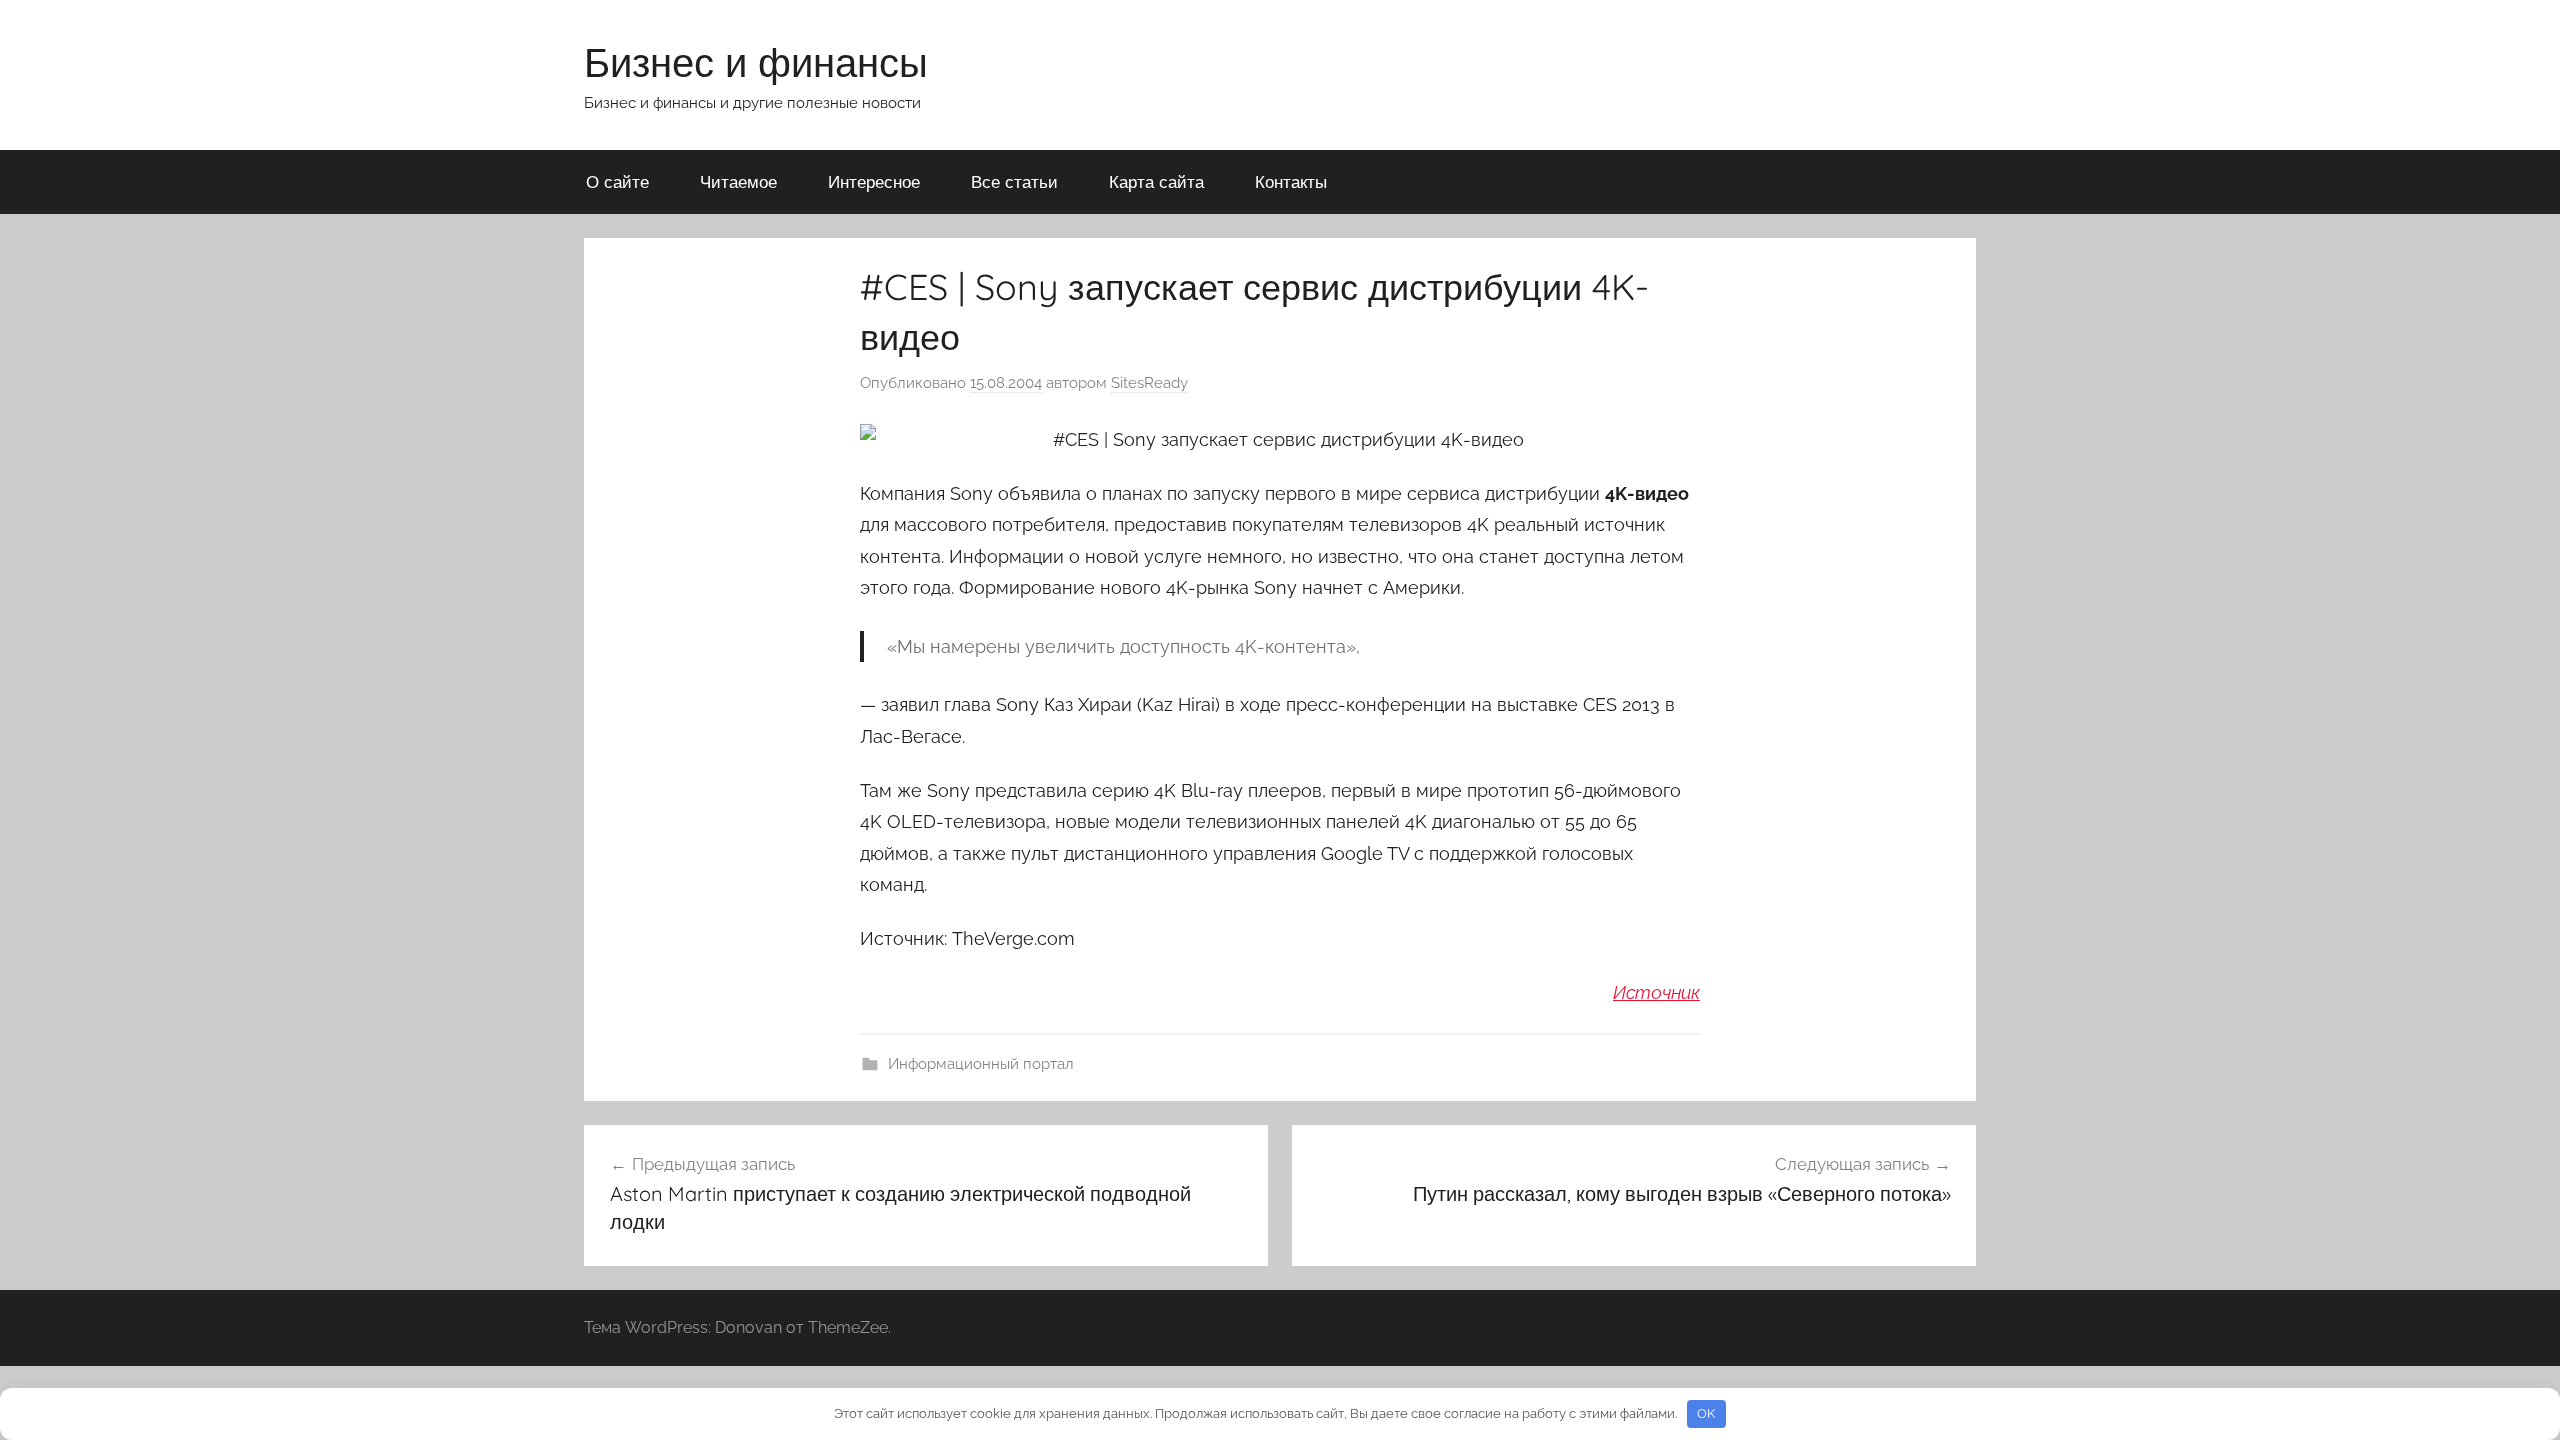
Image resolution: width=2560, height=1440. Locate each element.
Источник (1656, 992)
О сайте (617, 181)
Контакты (1291, 181)
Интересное (874, 181)
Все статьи (1014, 181)
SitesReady (1149, 383)
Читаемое (738, 181)
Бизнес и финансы (756, 62)
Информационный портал (981, 1064)
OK (1706, 1413)
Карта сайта (1156, 181)
